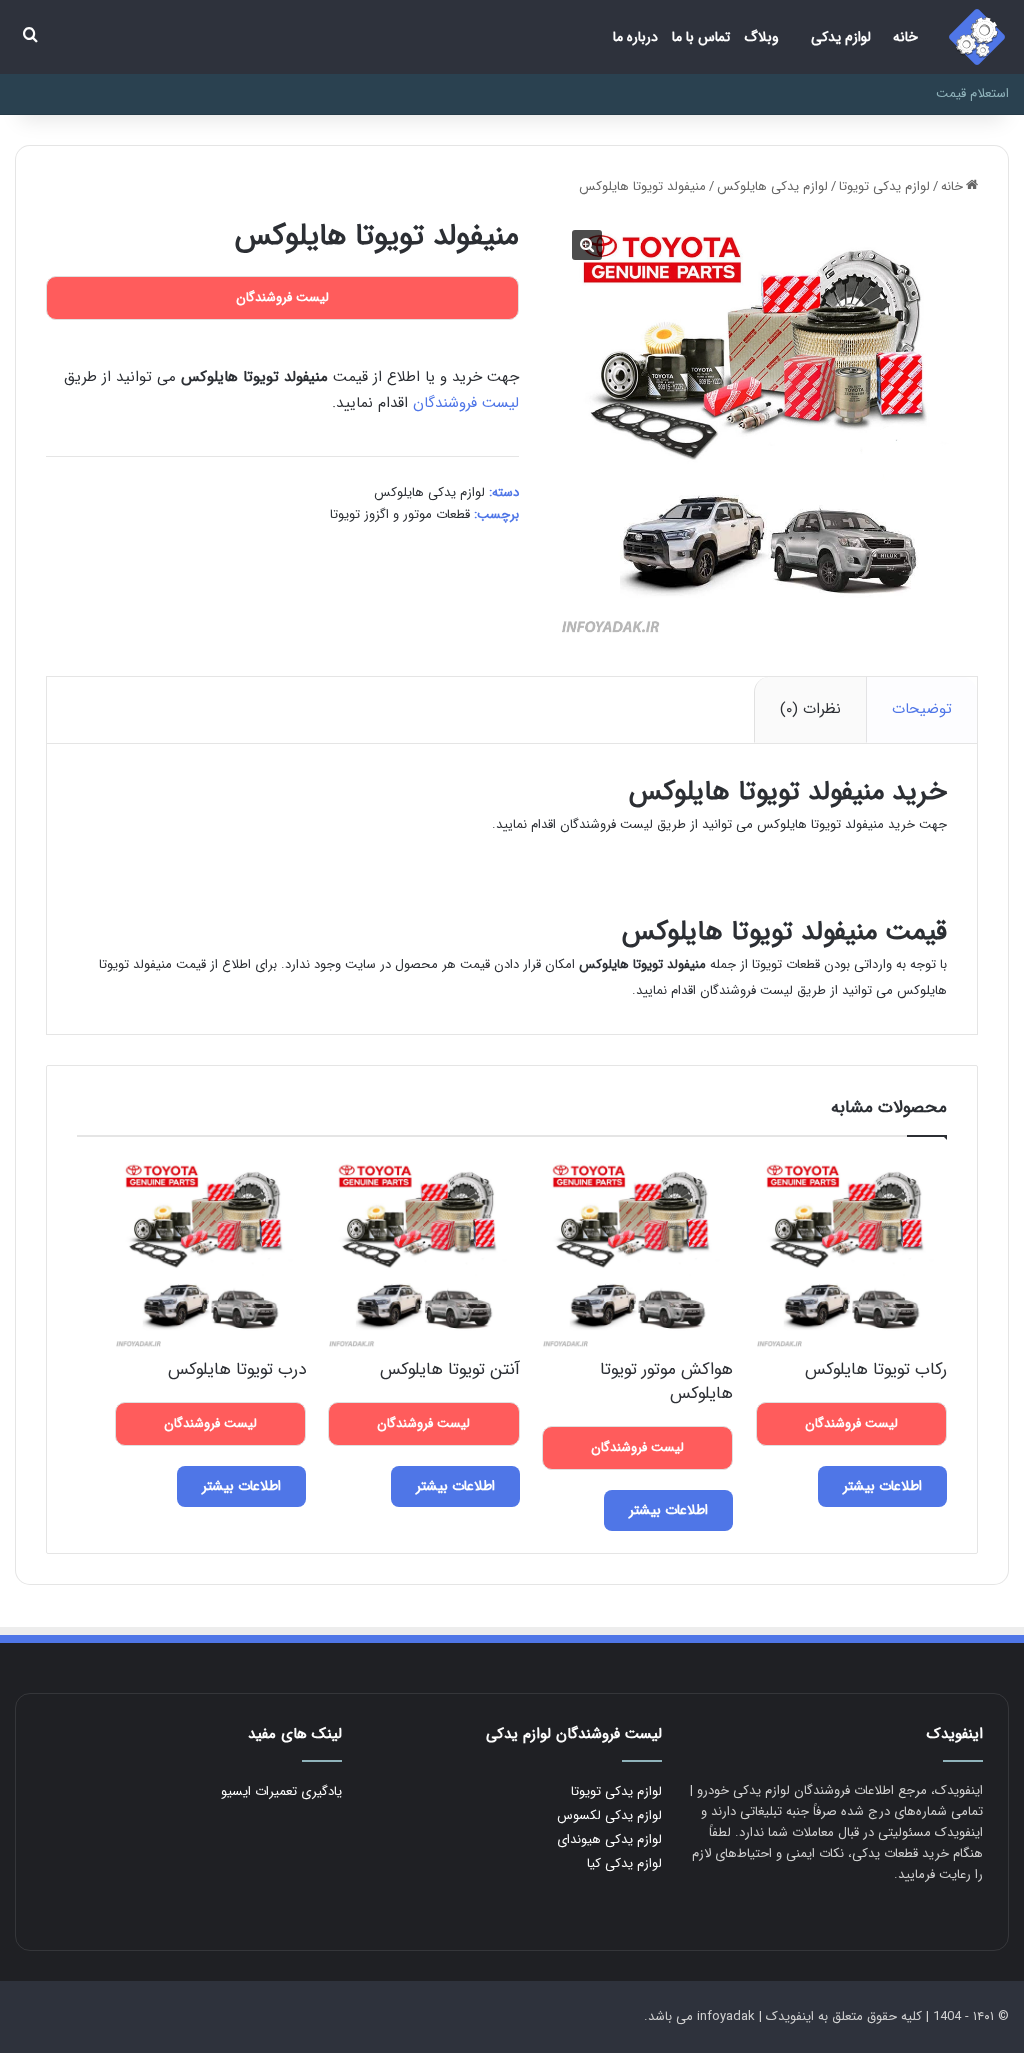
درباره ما (635, 37)
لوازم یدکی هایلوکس (772, 186)
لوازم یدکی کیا (624, 1863)
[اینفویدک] (977, 37)
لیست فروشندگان (466, 403)
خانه (905, 37)
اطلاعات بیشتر (882, 1486)
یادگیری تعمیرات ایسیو (281, 1791)
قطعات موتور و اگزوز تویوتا (400, 514)
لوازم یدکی (841, 37)
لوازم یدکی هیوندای (609, 1839)
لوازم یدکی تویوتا (884, 186)
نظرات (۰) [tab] (810, 709)
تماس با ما (701, 37)
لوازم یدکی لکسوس (609, 1815)
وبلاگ (761, 37)
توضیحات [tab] (922, 709)
